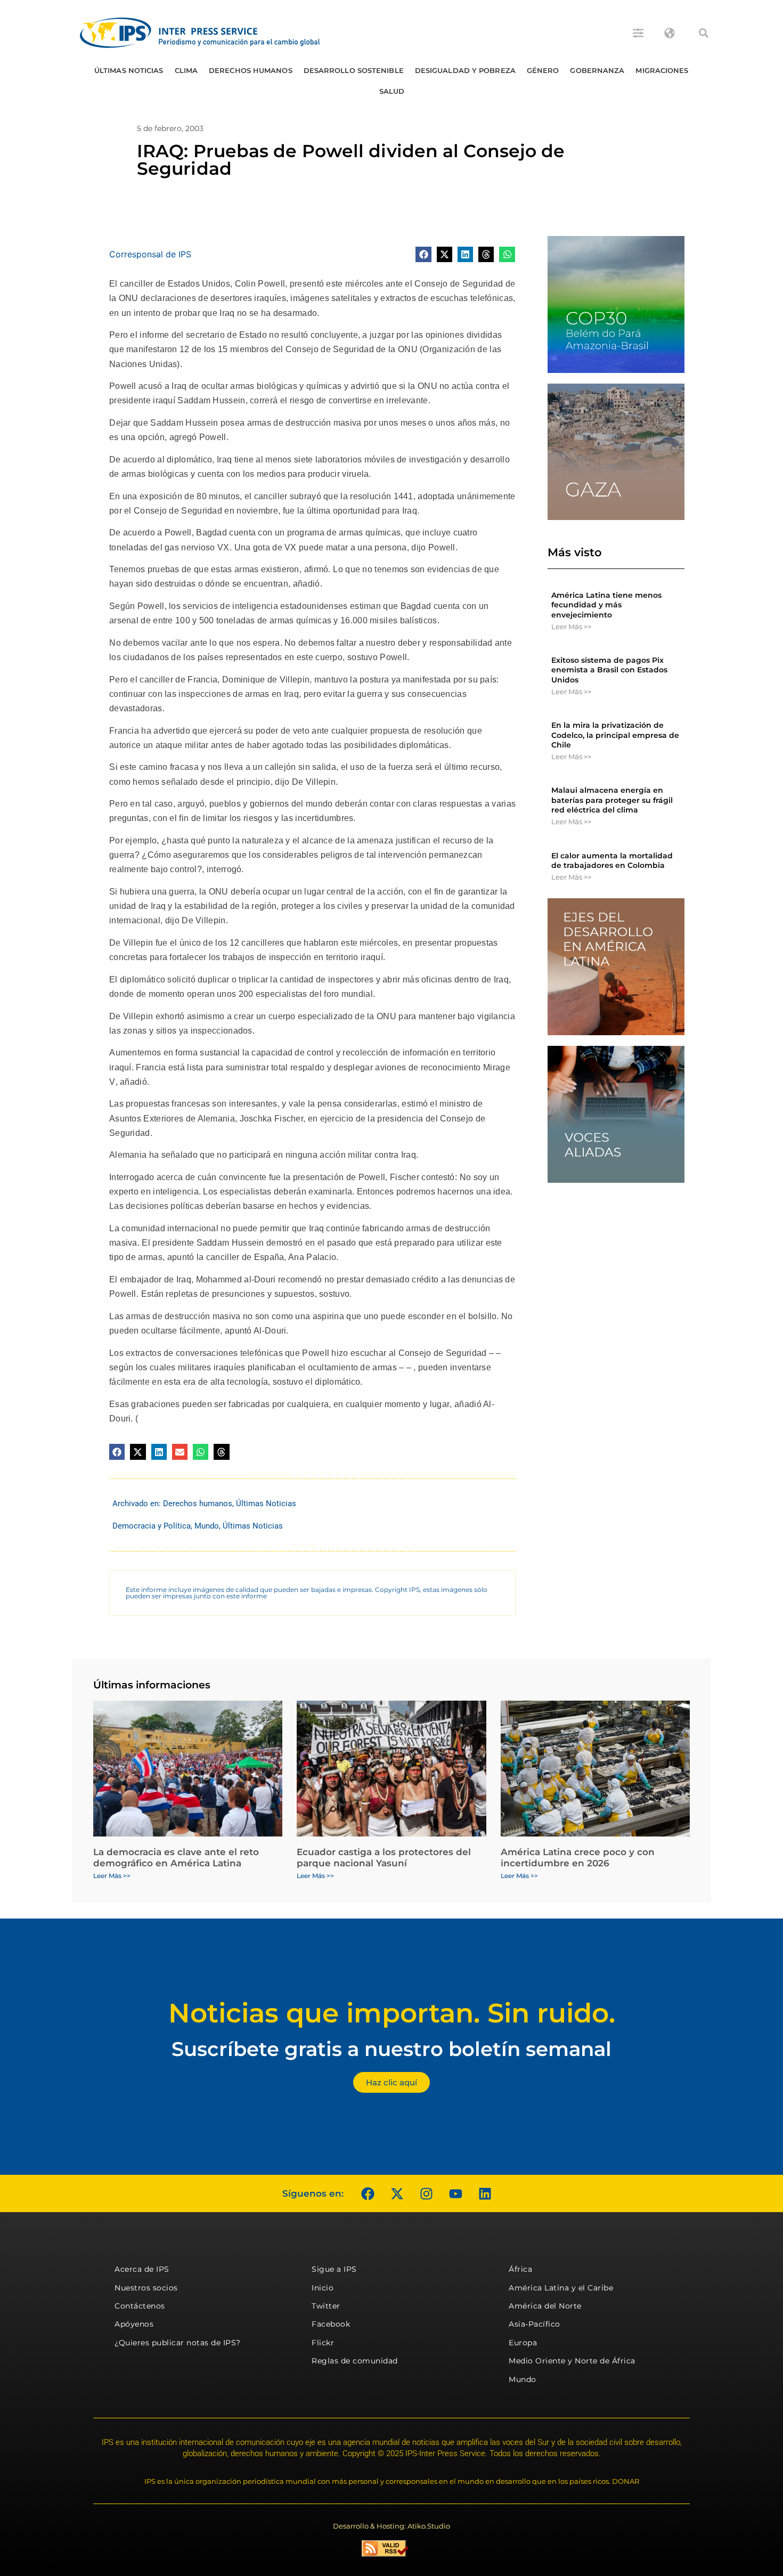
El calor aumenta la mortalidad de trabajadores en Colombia (612, 860)
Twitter (326, 2306)
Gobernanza (597, 70)
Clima (186, 70)
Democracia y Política (152, 1526)
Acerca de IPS (142, 2269)
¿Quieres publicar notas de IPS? (178, 2343)
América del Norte (545, 2306)
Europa (523, 2343)
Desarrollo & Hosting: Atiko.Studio (391, 2526)
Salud (392, 91)
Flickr (323, 2343)
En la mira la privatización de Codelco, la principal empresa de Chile (615, 735)
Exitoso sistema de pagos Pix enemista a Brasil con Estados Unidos (609, 670)
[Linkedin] (485, 2193)
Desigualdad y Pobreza (465, 70)
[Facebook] (368, 2193)
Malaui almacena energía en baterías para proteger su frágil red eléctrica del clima (612, 800)
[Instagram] (426, 2193)
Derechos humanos (251, 70)
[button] (704, 33)
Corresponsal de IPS (150, 254)
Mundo (207, 1526)
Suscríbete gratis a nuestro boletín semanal (391, 2049)
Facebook (331, 2324)
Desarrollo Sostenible (354, 70)
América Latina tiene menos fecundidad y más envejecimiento (606, 605)
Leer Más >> (571, 627)
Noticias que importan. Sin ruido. (392, 2013)
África (520, 2269)
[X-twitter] (397, 2193)
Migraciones (662, 70)
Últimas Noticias (129, 70)
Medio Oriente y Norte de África (572, 2361)
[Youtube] (455, 2193)
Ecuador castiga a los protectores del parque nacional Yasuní (384, 1857)
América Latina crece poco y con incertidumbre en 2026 (578, 1857)
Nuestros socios (146, 2288)
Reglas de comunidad (355, 2361)
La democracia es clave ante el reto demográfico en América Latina (176, 1857)
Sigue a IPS (334, 2269)
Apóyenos (134, 2324)
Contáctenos (140, 2306)
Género (543, 70)
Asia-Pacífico (535, 2324)
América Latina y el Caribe (561, 2288)
